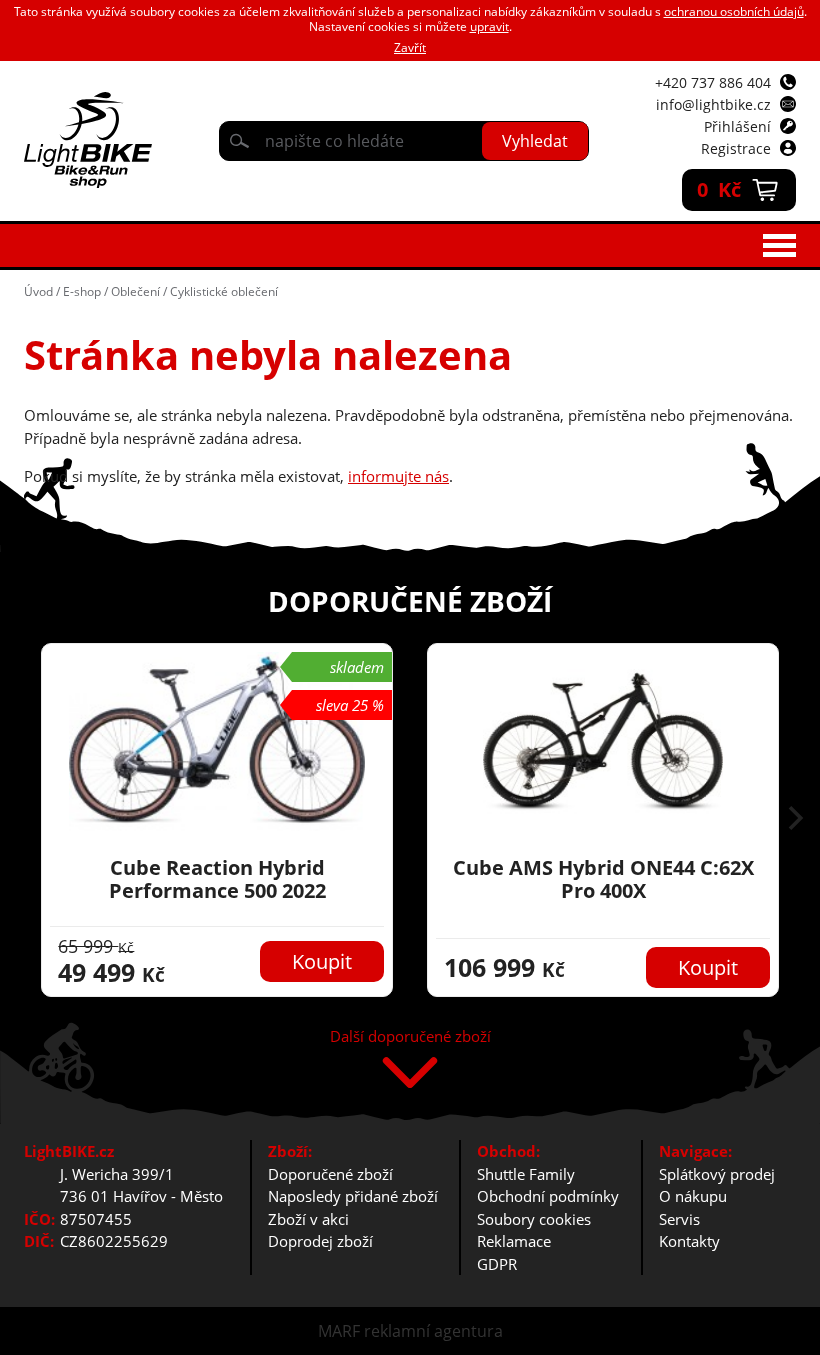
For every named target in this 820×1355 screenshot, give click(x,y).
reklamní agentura (433, 1331)
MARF (339, 1331)
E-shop (82, 291)
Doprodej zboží (320, 1241)
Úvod (38, 291)
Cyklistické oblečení (224, 291)
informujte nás (398, 476)
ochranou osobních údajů (734, 11)
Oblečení (135, 291)
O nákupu (693, 1196)
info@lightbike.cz (713, 104)
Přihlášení (737, 126)
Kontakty (689, 1241)
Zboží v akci (308, 1219)
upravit (489, 26)
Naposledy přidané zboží (353, 1196)
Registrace (736, 148)
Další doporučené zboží (410, 1037)
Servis (679, 1219)
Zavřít (410, 47)
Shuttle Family (526, 1174)
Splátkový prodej (717, 1174)
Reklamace (514, 1241)
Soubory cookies (534, 1219)
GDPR (497, 1264)
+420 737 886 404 (713, 82)
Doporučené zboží (330, 1174)
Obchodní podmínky (548, 1196)
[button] (796, 820)
